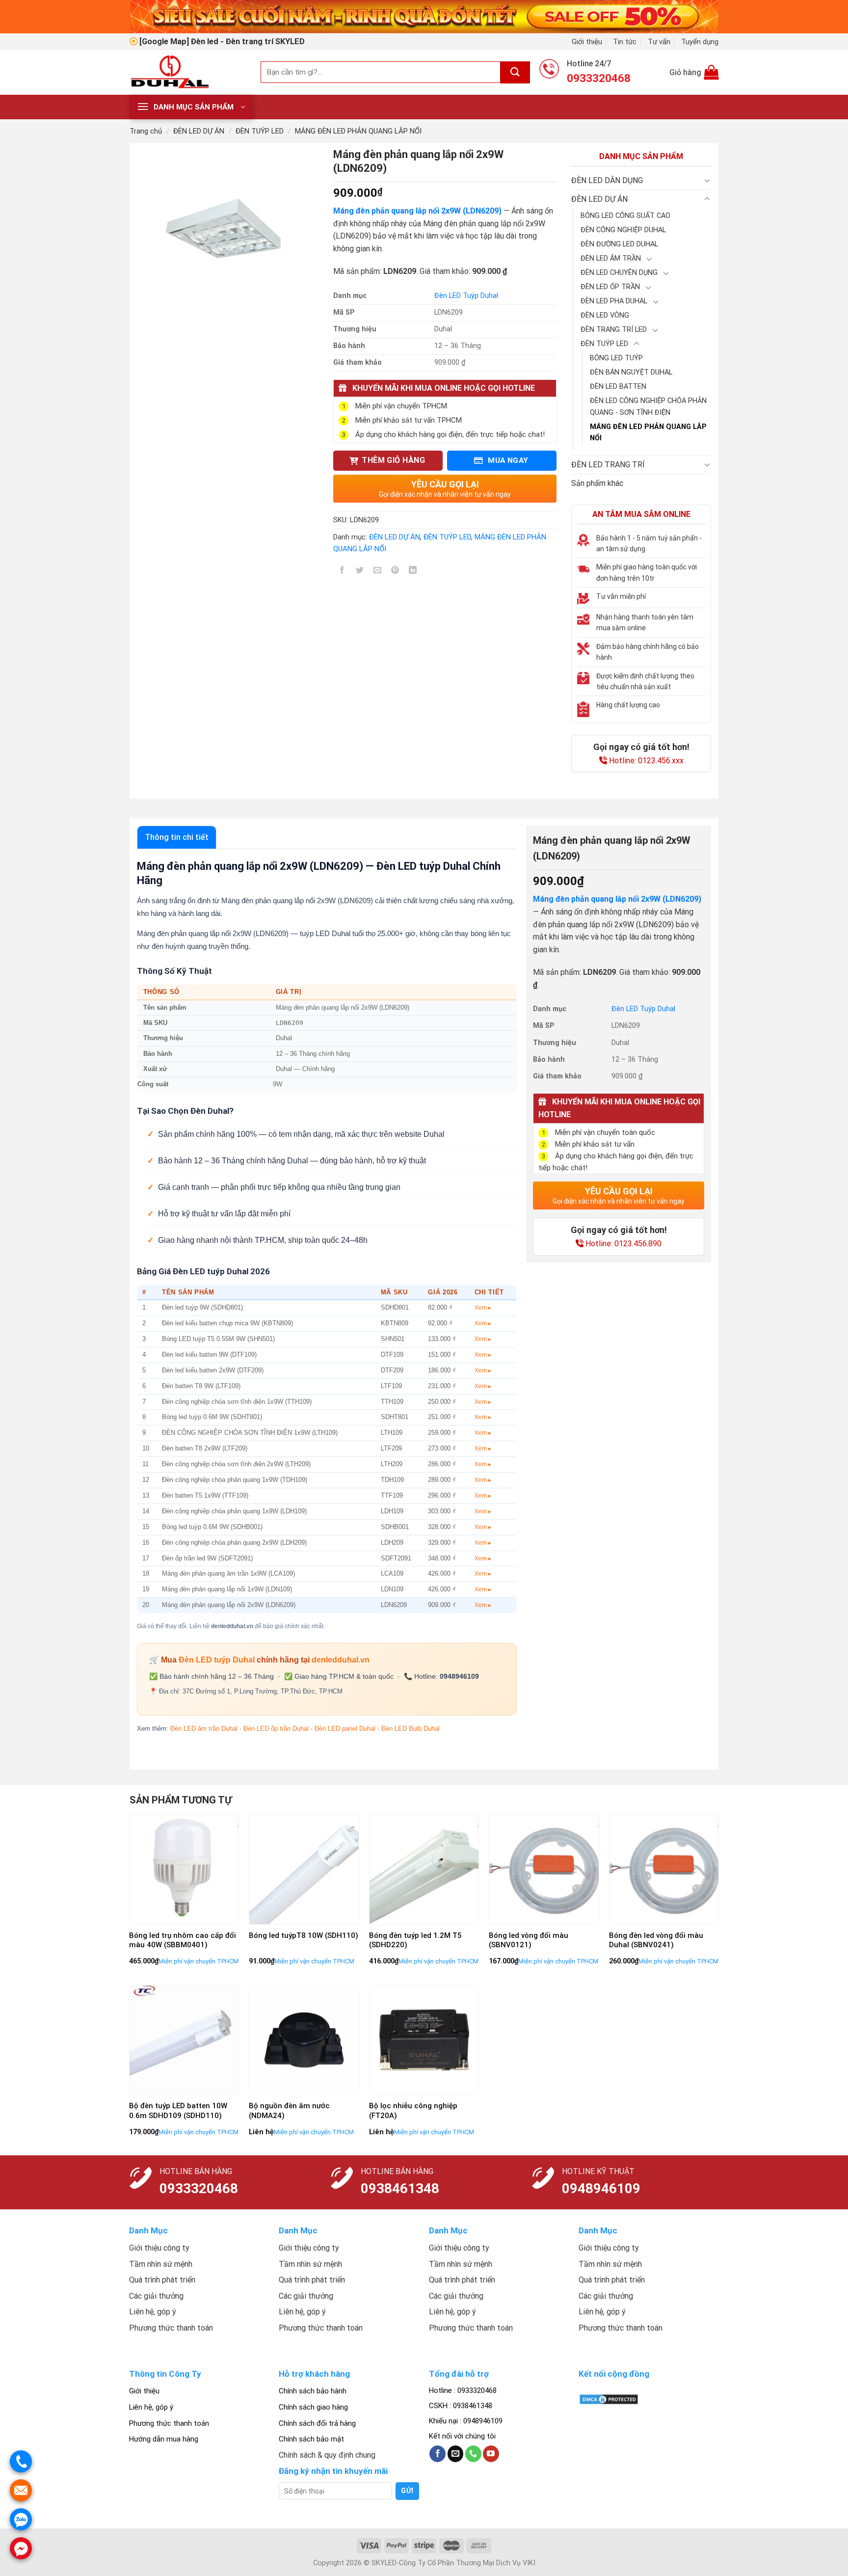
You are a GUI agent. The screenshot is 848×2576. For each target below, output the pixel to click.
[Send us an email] (456, 2454)
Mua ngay (507, 460)
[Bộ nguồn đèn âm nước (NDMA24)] (304, 2040)
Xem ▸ (483, 1308)
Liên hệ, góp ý (151, 2407)
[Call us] (473, 2454)
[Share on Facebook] (342, 572)
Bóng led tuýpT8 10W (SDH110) (304, 1935)
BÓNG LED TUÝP (616, 358)
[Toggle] (707, 180)
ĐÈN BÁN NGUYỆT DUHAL (631, 372)
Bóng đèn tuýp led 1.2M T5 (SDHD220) (415, 1940)
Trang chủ (146, 131)
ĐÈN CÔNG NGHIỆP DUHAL (623, 230)
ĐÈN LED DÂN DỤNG (607, 180)
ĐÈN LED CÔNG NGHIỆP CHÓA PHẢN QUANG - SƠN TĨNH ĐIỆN (648, 406)
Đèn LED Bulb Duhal (411, 1729)
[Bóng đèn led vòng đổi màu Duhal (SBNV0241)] (664, 1869)
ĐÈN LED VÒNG (605, 315)
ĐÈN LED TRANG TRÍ (608, 465)
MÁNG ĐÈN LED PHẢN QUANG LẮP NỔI (358, 131)
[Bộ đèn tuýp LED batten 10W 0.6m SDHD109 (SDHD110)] (184, 2040)
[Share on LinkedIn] (413, 572)
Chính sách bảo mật (311, 2439)
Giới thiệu (587, 42)
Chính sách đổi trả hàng (317, 2423)
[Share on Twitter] (360, 572)
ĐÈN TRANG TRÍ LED (614, 330)
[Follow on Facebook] (437, 2454)
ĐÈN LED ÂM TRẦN (611, 258)
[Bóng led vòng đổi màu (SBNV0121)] (544, 1869)
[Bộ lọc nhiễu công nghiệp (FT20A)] (424, 2040)
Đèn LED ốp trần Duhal (276, 1729)
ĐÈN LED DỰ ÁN (199, 131)
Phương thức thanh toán (169, 2423)
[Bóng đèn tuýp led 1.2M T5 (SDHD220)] (424, 1869)
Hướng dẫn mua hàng (164, 2439)
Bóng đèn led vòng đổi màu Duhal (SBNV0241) (656, 1940)
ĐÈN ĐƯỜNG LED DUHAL (619, 244)
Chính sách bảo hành (313, 2391)
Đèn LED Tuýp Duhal (466, 296)
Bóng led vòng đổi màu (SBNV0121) (529, 1940)
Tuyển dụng (700, 42)
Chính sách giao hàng (313, 2407)
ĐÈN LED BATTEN (618, 387)
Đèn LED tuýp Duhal (217, 1660)
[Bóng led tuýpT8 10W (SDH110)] (304, 1869)
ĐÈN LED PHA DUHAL (614, 301)
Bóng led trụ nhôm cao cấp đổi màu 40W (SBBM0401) (183, 1940)
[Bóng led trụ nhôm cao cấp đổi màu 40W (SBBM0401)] (184, 1869)
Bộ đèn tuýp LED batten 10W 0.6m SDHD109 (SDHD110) (178, 2111)
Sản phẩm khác (597, 483)
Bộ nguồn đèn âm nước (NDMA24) (289, 2111)
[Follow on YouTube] (491, 2454)
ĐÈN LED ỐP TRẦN (610, 287)
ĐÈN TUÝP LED (260, 131)
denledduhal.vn (341, 1660)
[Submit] (515, 72)
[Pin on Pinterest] (395, 572)
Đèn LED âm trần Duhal (204, 1729)
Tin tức (625, 42)
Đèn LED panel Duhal (345, 1729)
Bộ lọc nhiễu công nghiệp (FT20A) (413, 2111)
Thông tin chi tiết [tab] (177, 837)
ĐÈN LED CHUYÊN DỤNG (619, 273)
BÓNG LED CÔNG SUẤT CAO (625, 216)
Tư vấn (659, 42)
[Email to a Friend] (378, 572)
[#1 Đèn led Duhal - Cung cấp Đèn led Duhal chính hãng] (188, 72)
